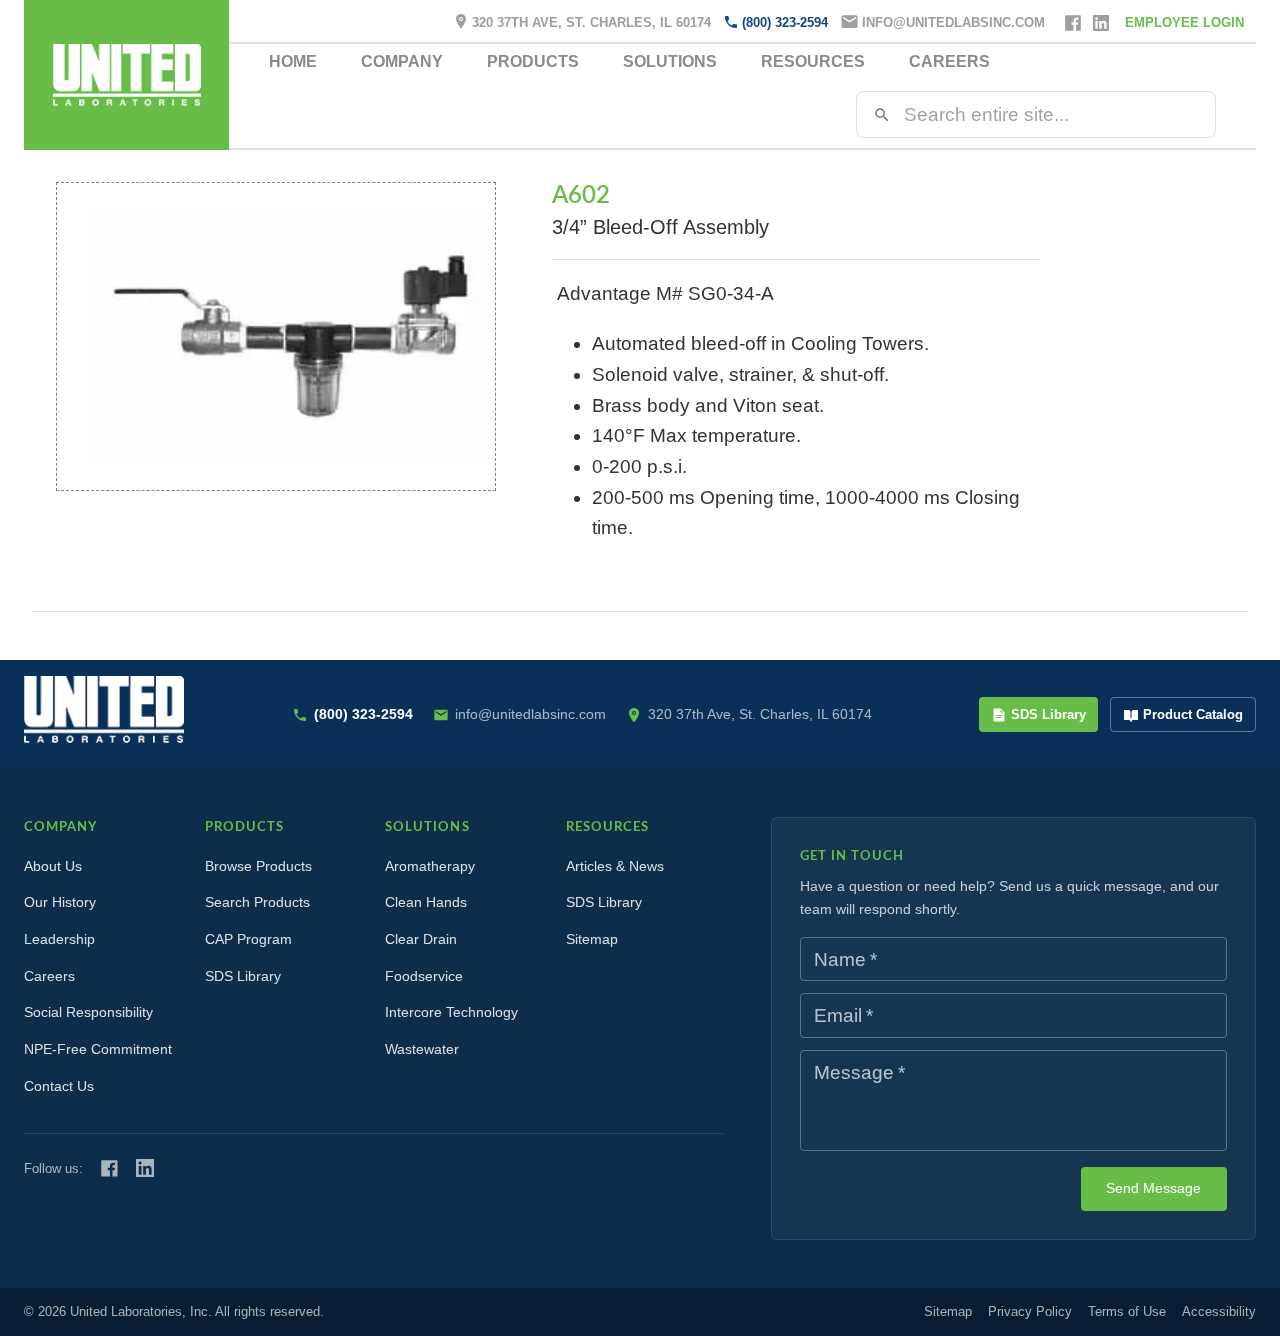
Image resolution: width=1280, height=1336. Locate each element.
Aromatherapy (430, 866)
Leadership (59, 939)
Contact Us (59, 1086)
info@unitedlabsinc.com (953, 22)
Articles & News (615, 866)
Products (533, 61)
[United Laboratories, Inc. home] (126, 75)
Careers (949, 61)
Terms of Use (1127, 1311)
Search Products (257, 902)
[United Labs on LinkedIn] (145, 1168)
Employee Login (1184, 22)
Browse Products (258, 866)
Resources (813, 61)
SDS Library (1048, 714)
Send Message (1153, 1188)
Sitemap (592, 939)
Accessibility (1219, 1311)
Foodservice (424, 976)
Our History (60, 902)
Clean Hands (426, 902)
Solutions (670, 61)
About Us (53, 866)
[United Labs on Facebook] (109, 1168)
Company (402, 61)
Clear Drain (421, 939)
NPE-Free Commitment (98, 1049)
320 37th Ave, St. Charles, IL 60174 (591, 22)
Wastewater (422, 1049)
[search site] (882, 115)
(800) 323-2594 (785, 22)
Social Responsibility (88, 1012)
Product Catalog (1193, 714)
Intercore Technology (451, 1012)
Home (293, 61)
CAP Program (248, 939)
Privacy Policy (1030, 1311)
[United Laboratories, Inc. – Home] (104, 709)
